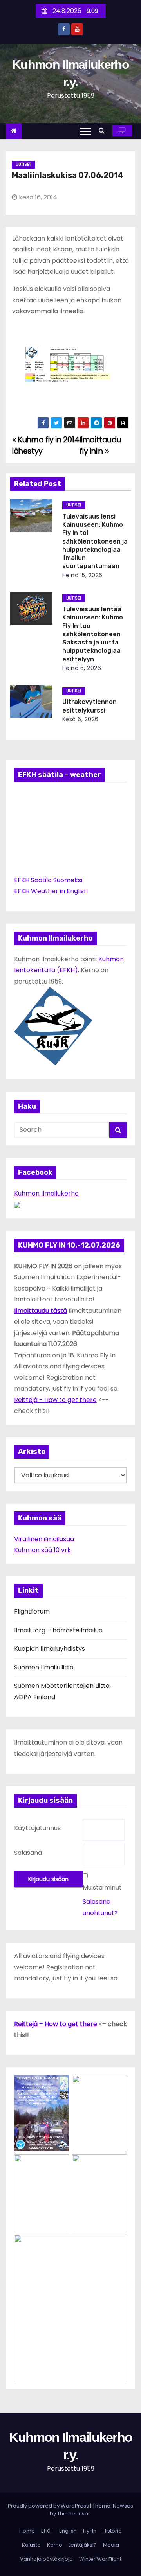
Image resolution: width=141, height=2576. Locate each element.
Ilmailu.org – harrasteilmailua (58, 1630)
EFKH (47, 2531)
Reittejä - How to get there (55, 1400)
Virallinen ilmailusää (44, 1539)
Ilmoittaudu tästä (41, 1311)
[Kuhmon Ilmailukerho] (17, 1205)
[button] (104, 130)
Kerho (55, 2545)
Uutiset (23, 164)
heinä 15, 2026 (82, 575)
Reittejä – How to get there (56, 2024)
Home (27, 2531)
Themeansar (74, 2514)
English (68, 2531)
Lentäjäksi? (83, 2545)
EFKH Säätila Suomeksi (48, 880)
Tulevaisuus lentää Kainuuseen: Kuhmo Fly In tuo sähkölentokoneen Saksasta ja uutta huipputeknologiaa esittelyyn (93, 634)
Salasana (28, 1853)
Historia (112, 2531)
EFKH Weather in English (51, 891)
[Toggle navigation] (85, 131)
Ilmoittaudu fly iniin (100, 445)
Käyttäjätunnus (37, 1828)
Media (111, 2545)
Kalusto (31, 2545)
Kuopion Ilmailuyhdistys (50, 1649)
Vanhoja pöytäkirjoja (46, 2559)
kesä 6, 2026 (80, 719)
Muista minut (102, 1888)
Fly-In (90, 2531)
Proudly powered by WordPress (49, 2506)
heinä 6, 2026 (82, 668)
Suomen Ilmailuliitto (44, 1667)
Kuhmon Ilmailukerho (46, 1193)
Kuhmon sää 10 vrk (42, 1550)
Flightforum (32, 1611)
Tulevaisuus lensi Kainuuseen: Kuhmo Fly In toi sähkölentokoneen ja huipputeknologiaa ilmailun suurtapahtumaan (95, 541)
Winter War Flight (100, 2559)
